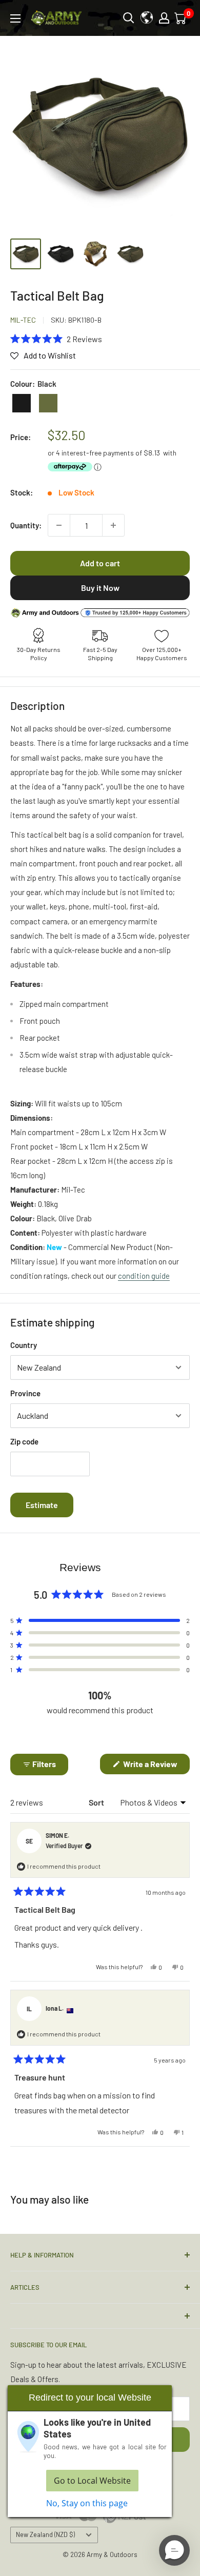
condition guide (144, 1276)
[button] (56, 339)
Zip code (24, 1441)
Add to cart (100, 563)
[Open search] (129, 18)
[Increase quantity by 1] (113, 525)
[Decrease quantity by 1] (59, 525)
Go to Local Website (92, 2481)
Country (24, 1345)
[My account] (164, 18)
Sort (97, 1802)
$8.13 (152, 453)
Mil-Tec (23, 320)
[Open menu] (15, 18)
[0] (181, 18)
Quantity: (26, 525)
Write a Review (156, 1766)
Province (25, 1393)
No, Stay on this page (87, 2503)
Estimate (42, 1505)
